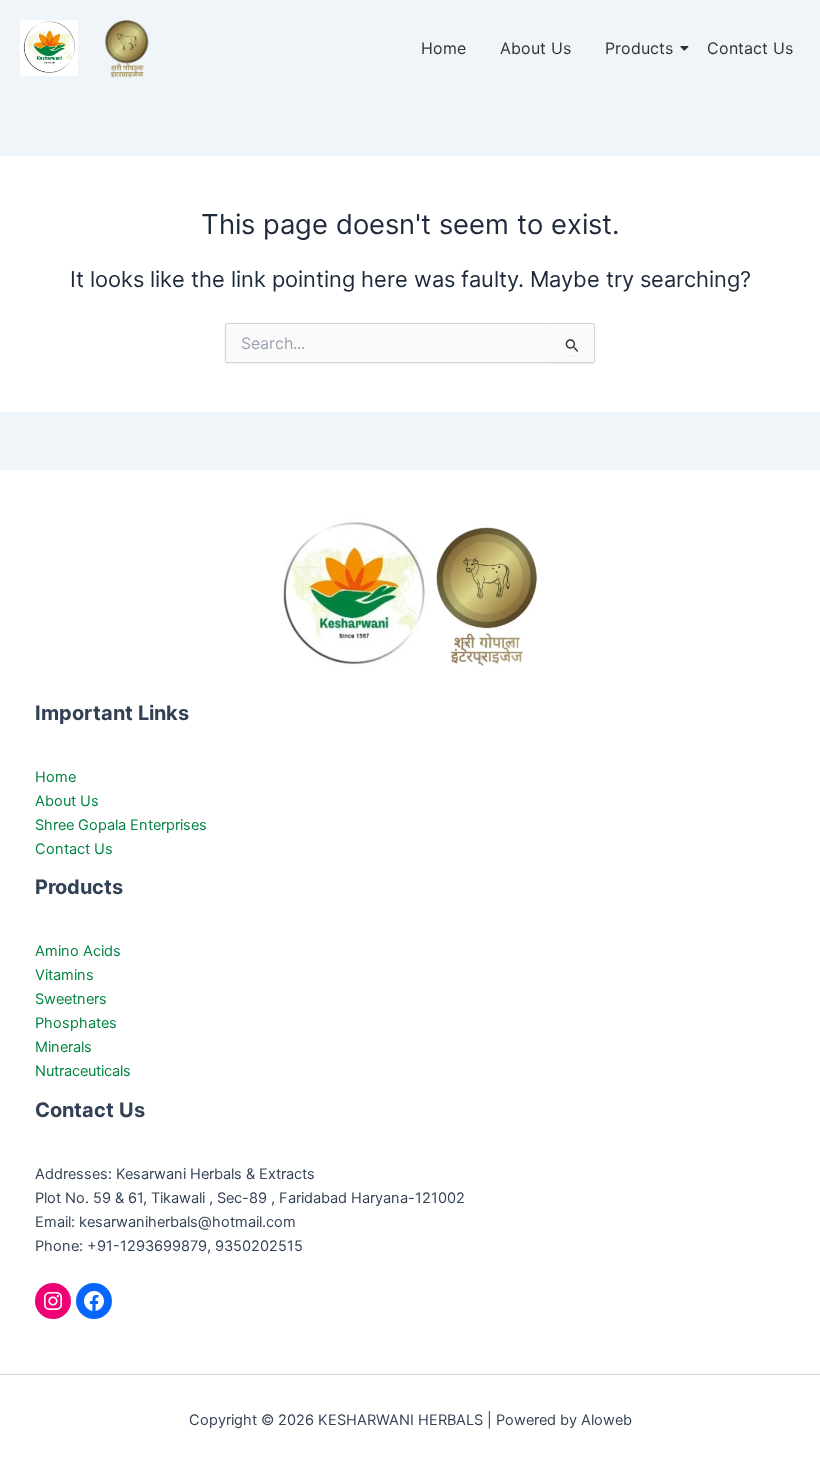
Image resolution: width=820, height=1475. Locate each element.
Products (639, 48)
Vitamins (64, 975)
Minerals (63, 1047)
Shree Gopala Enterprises (121, 825)
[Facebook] (94, 1301)
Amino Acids (78, 951)
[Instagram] (53, 1301)
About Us (535, 48)
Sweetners (71, 999)
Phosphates (76, 1023)
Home (443, 48)
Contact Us (750, 48)
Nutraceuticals (83, 1071)
